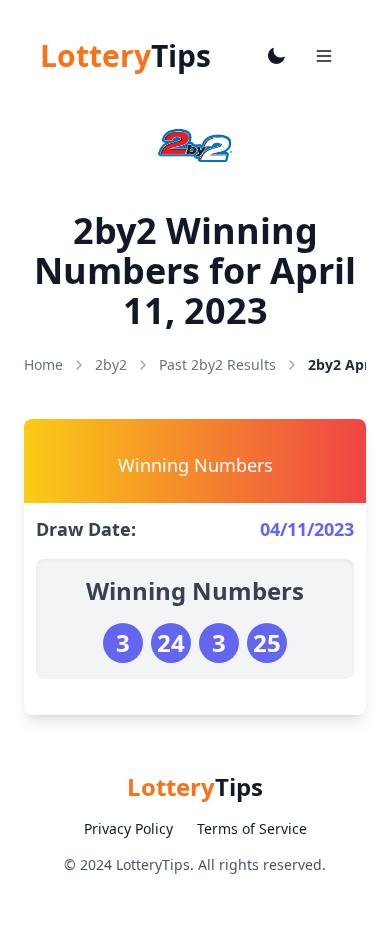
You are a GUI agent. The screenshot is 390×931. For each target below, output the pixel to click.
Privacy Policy (128, 828)
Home (43, 364)
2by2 (111, 364)
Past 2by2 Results (217, 364)
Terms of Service (252, 828)
